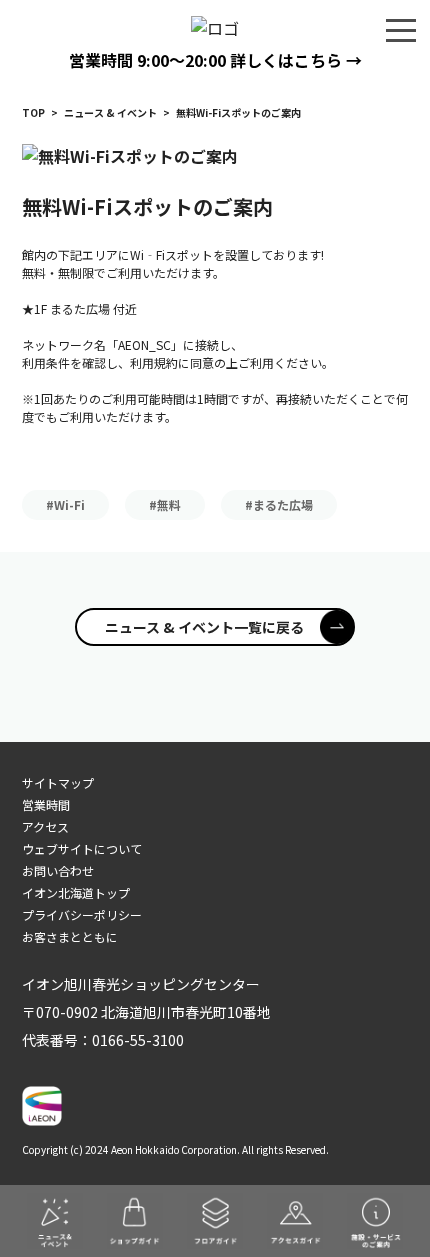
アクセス (45, 826)
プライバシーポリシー (82, 914)
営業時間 (46, 804)
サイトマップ (58, 782)
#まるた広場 (279, 504)
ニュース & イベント (110, 112)
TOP (33, 112)
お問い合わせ (58, 870)
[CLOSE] (401, 29)
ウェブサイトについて (82, 848)
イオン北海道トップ (76, 892)
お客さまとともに (70, 936)
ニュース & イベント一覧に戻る (204, 627)
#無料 (165, 504)
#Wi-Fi (65, 504)
